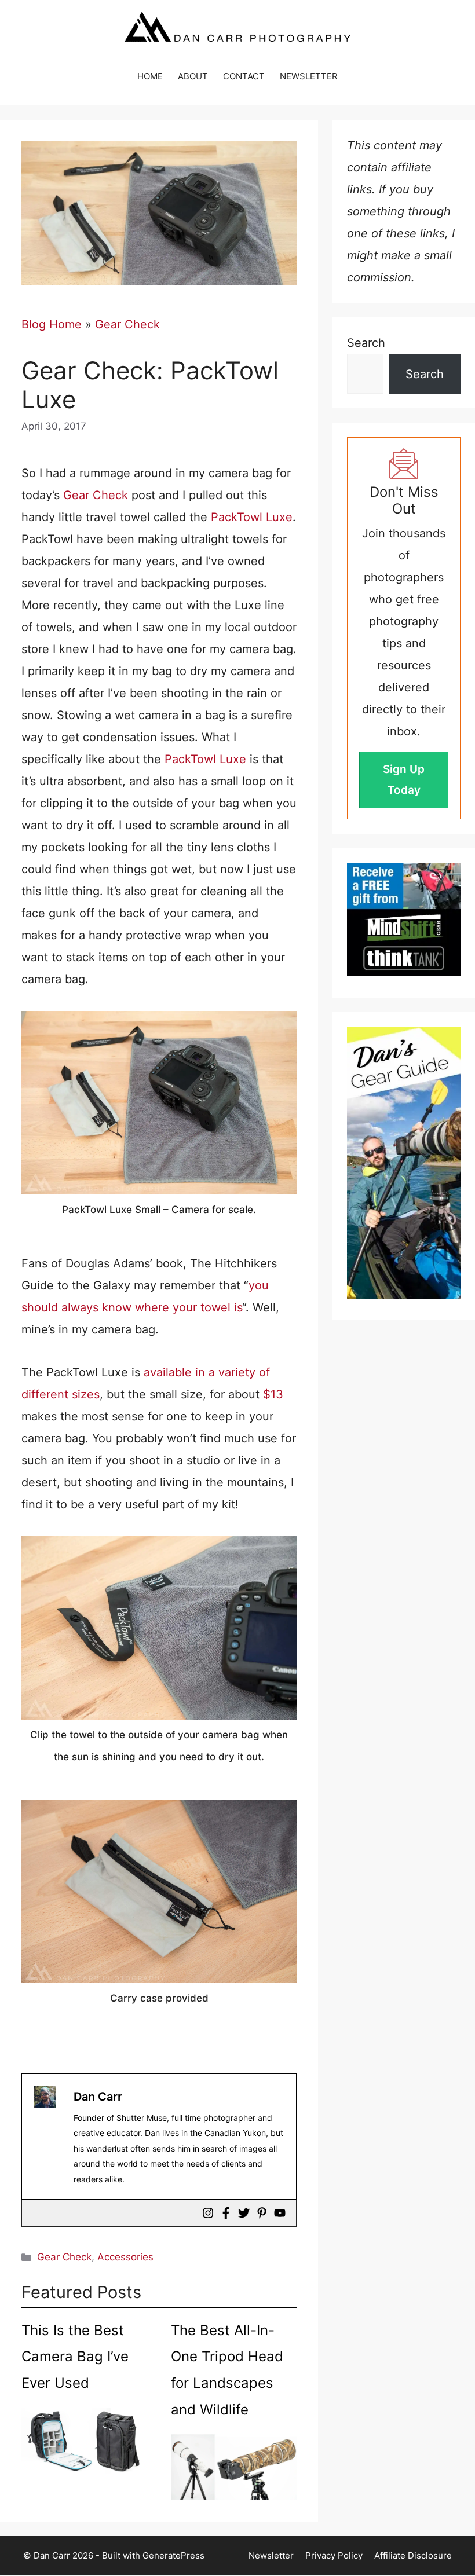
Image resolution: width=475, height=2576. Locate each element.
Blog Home (52, 324)
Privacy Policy (334, 2555)
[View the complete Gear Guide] (404, 1163)
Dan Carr (98, 2097)
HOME (150, 76)
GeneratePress (173, 2555)
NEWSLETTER (309, 76)
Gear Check (127, 324)
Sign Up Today (404, 780)
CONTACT (244, 76)
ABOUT (193, 76)
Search (366, 343)
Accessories (125, 2257)
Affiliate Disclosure (413, 2555)
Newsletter (271, 2555)
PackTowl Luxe (252, 517)
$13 (273, 1394)
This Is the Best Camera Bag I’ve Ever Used (75, 2357)
